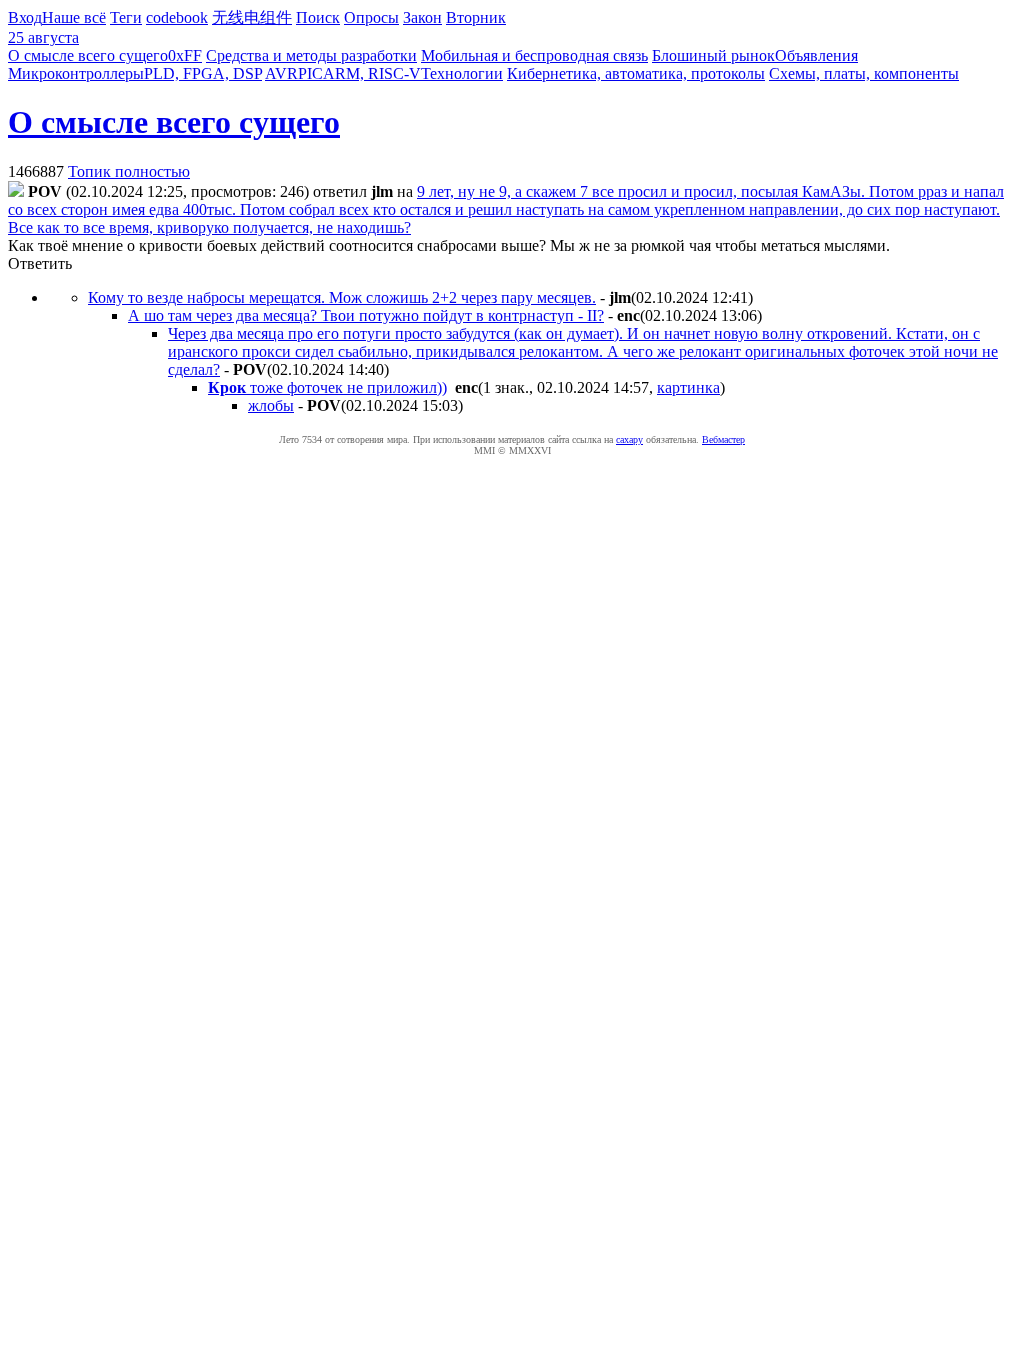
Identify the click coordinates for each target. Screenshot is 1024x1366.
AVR (281, 73)
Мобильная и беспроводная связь (534, 55)
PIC (310, 73)
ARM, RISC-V (372, 73)
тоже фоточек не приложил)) (327, 387)
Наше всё (74, 17)
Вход (25, 17)
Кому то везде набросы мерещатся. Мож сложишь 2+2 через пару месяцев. (342, 297)
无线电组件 (252, 17)
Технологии (462, 73)
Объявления (816, 55)
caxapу (629, 439)
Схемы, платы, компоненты (864, 73)
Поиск (318, 17)
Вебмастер (723, 439)
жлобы (271, 405)
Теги (126, 17)
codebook (177, 17)
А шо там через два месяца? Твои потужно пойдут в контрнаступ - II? (366, 315)
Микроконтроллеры (76, 73)
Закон (422, 17)
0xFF (185, 55)
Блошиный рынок (713, 55)
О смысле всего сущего (88, 55)
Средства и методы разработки (311, 55)
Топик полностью (129, 171)
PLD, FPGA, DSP (203, 73)
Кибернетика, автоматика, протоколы (636, 73)
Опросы (371, 17)
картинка (688, 387)
